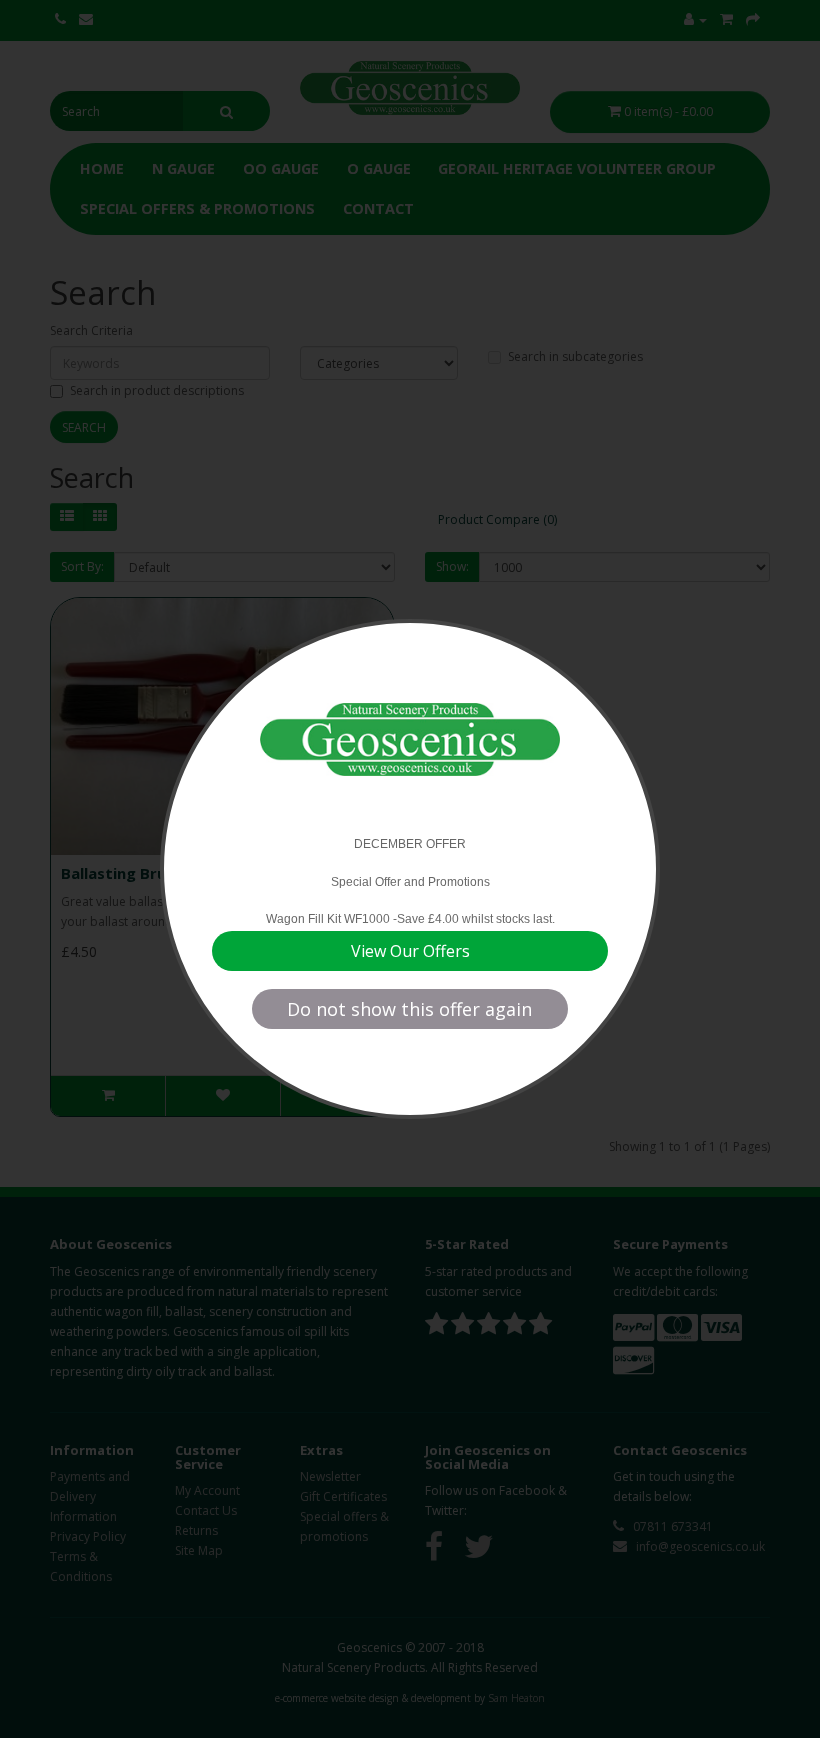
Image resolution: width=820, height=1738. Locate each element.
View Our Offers (410, 951)
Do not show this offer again (409, 1009)
